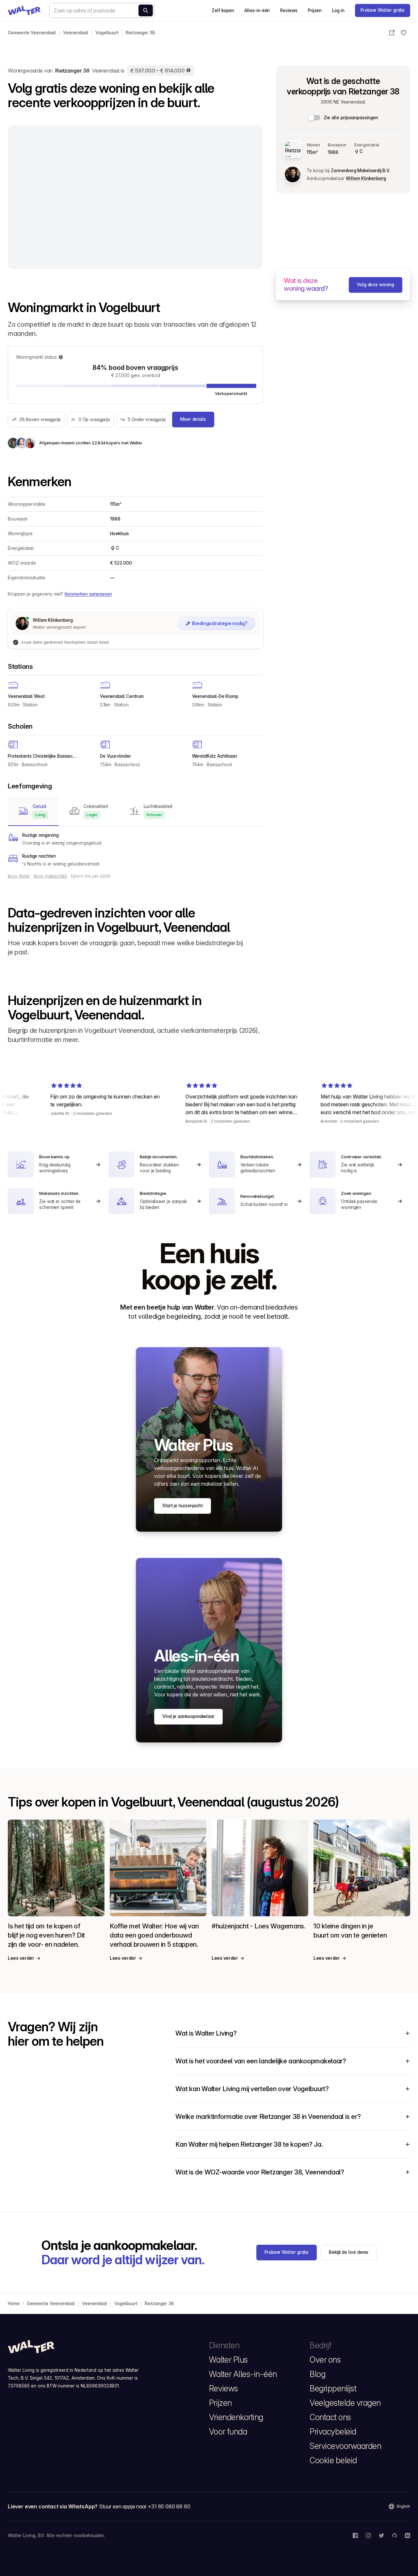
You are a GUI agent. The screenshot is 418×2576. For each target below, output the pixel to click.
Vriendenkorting (236, 2417)
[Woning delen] (392, 33)
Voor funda (228, 2432)
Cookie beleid (333, 2460)
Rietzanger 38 (140, 33)
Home (14, 2304)
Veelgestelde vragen (345, 2403)
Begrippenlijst (333, 2388)
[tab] (33, 811)
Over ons (325, 2360)
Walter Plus (228, 2360)
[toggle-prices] (314, 118)
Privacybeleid (333, 2432)
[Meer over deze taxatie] (189, 71)
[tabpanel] (135, 850)
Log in (338, 10)
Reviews (289, 10)
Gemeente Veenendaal (32, 33)
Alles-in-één (257, 10)
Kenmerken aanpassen (88, 594)
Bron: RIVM (19, 876)
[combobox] (102, 10)
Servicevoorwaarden (345, 2446)
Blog (317, 2374)
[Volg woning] (404, 33)
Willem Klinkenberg (366, 178)
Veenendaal (76, 33)
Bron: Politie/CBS (50, 876)
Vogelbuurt (107, 33)
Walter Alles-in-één (243, 2374)
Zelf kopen (223, 10)
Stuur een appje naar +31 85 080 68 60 (145, 2506)
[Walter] (24, 10)
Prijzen (315, 10)
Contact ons (330, 2417)
